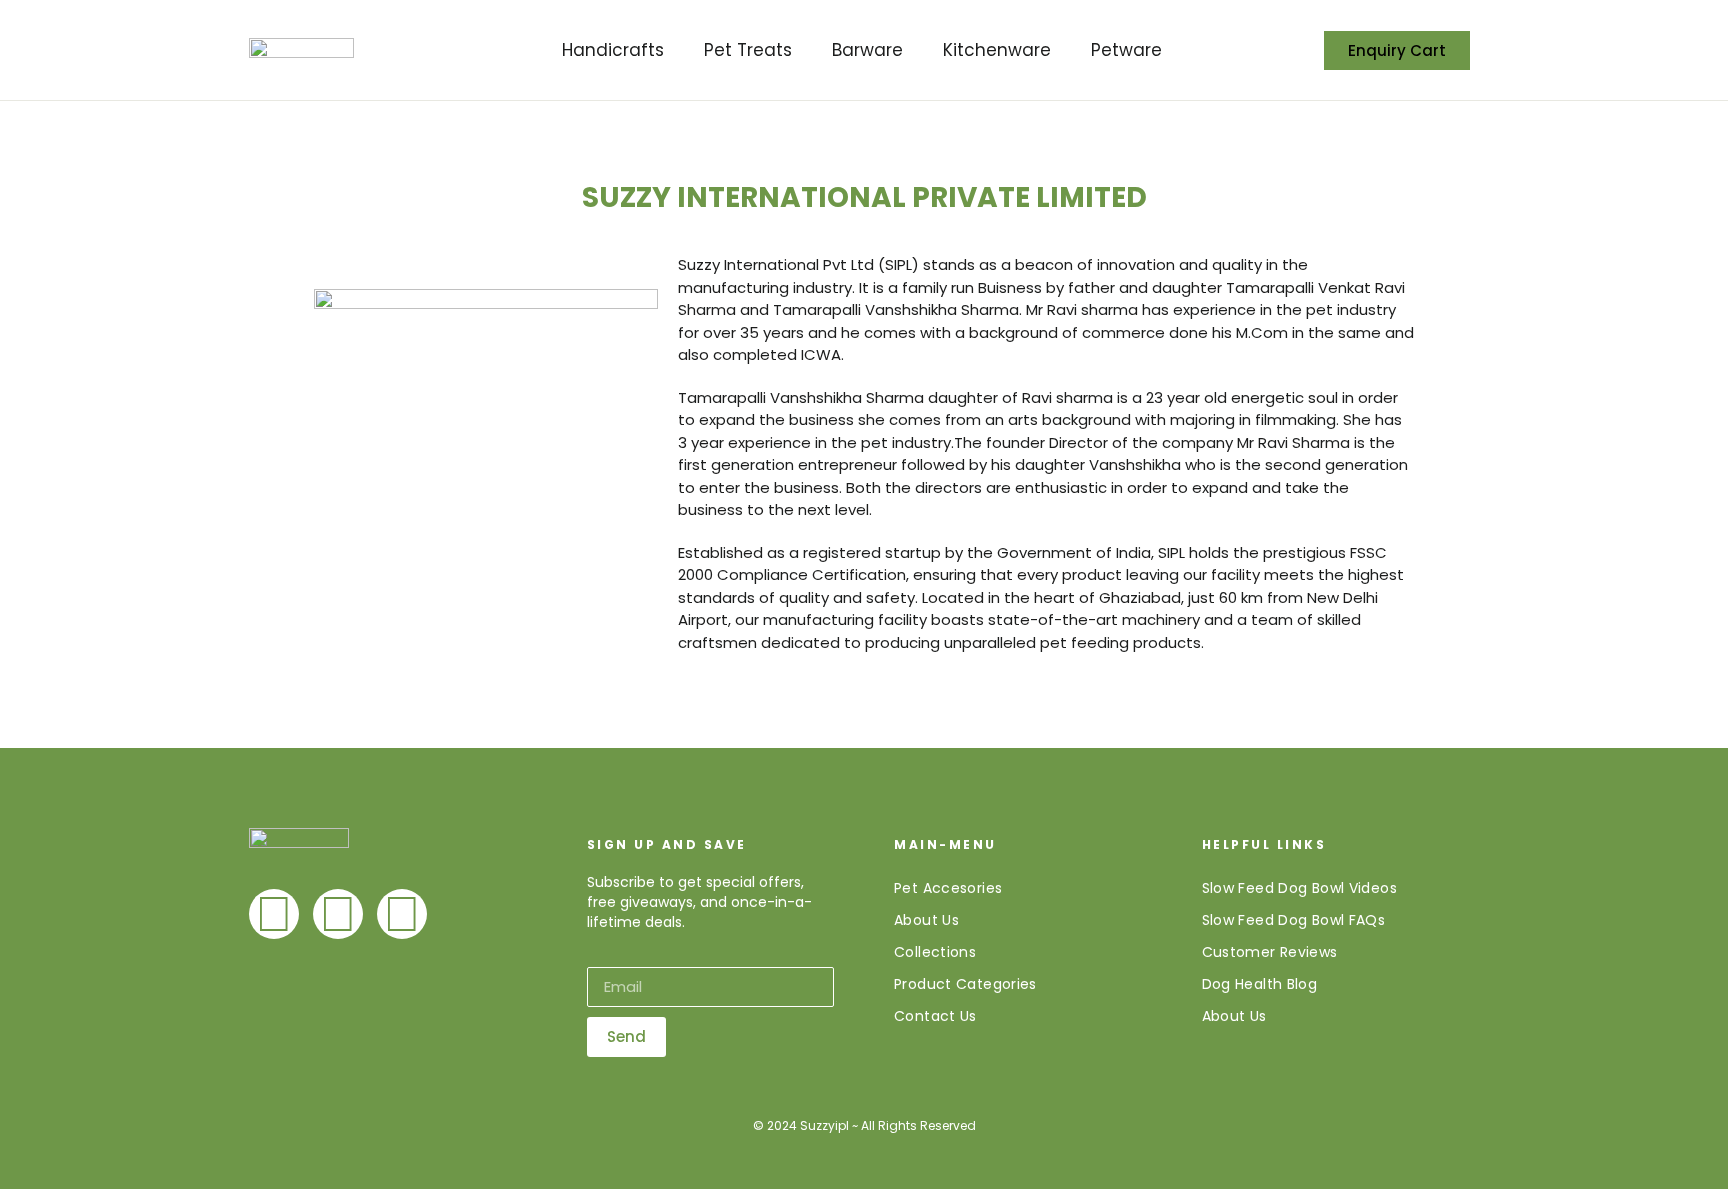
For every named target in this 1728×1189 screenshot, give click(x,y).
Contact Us (935, 1016)
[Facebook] (274, 914)
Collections (935, 952)
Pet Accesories (948, 888)
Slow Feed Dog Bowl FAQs (1294, 920)
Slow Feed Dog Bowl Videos (1299, 888)
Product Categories (965, 984)
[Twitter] (338, 914)
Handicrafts (613, 50)
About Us (926, 920)
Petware (1126, 50)
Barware (867, 50)
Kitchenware (997, 50)
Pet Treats (748, 50)
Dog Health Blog (1260, 984)
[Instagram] (402, 914)
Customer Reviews (1270, 952)
